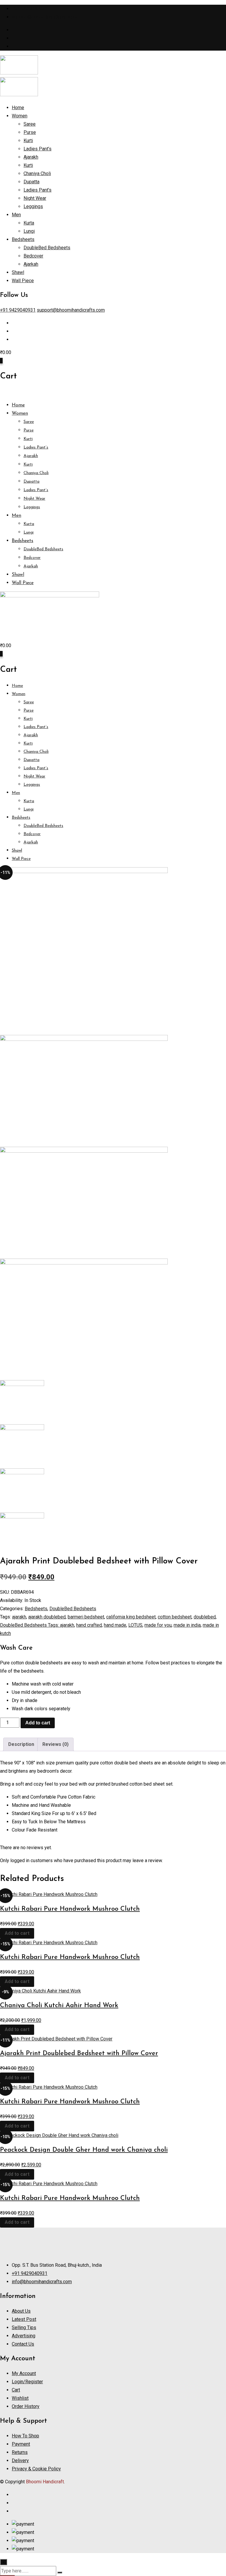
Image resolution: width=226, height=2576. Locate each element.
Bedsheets (23, 239)
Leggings (33, 206)
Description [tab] (21, 1744)
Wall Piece (23, 281)
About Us (21, 2311)
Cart (16, 2390)
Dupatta (31, 182)
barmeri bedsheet (86, 1617)
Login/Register (27, 2382)
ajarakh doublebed (47, 1617)
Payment (21, 2444)
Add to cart (38, 1723)
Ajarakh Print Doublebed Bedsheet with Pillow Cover (79, 2054)
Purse (30, 132)
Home (18, 108)
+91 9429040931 (30, 9)
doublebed (205, 1617)
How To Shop (25, 2436)
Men (16, 215)
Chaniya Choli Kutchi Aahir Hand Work (59, 2006)
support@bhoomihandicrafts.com (46, 17)
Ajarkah (31, 264)
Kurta (29, 223)
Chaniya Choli (37, 173)
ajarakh (19, 1617)
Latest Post (24, 2319)
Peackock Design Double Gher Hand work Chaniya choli (84, 2150)
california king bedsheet (131, 1617)
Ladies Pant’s (38, 149)
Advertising (24, 2336)
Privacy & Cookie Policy (36, 2469)
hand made (115, 1625)
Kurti (28, 141)
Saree (30, 124)
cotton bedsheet (175, 1617)
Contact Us (23, 2344)
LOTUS (135, 1625)
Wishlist (20, 2398)
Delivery (20, 2461)
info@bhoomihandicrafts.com (42, 2282)
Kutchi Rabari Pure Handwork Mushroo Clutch (70, 1909)
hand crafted (89, 1625)
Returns (20, 2452)
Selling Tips (24, 2327)
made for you (158, 1625)
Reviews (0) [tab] (55, 1744)
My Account (24, 2373)
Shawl (18, 272)
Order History (26, 2406)
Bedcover (33, 256)
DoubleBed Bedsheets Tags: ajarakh (37, 1625)
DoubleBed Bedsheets (47, 248)
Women (20, 116)
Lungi (29, 231)
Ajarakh (31, 157)
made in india (187, 1625)
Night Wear (35, 198)
